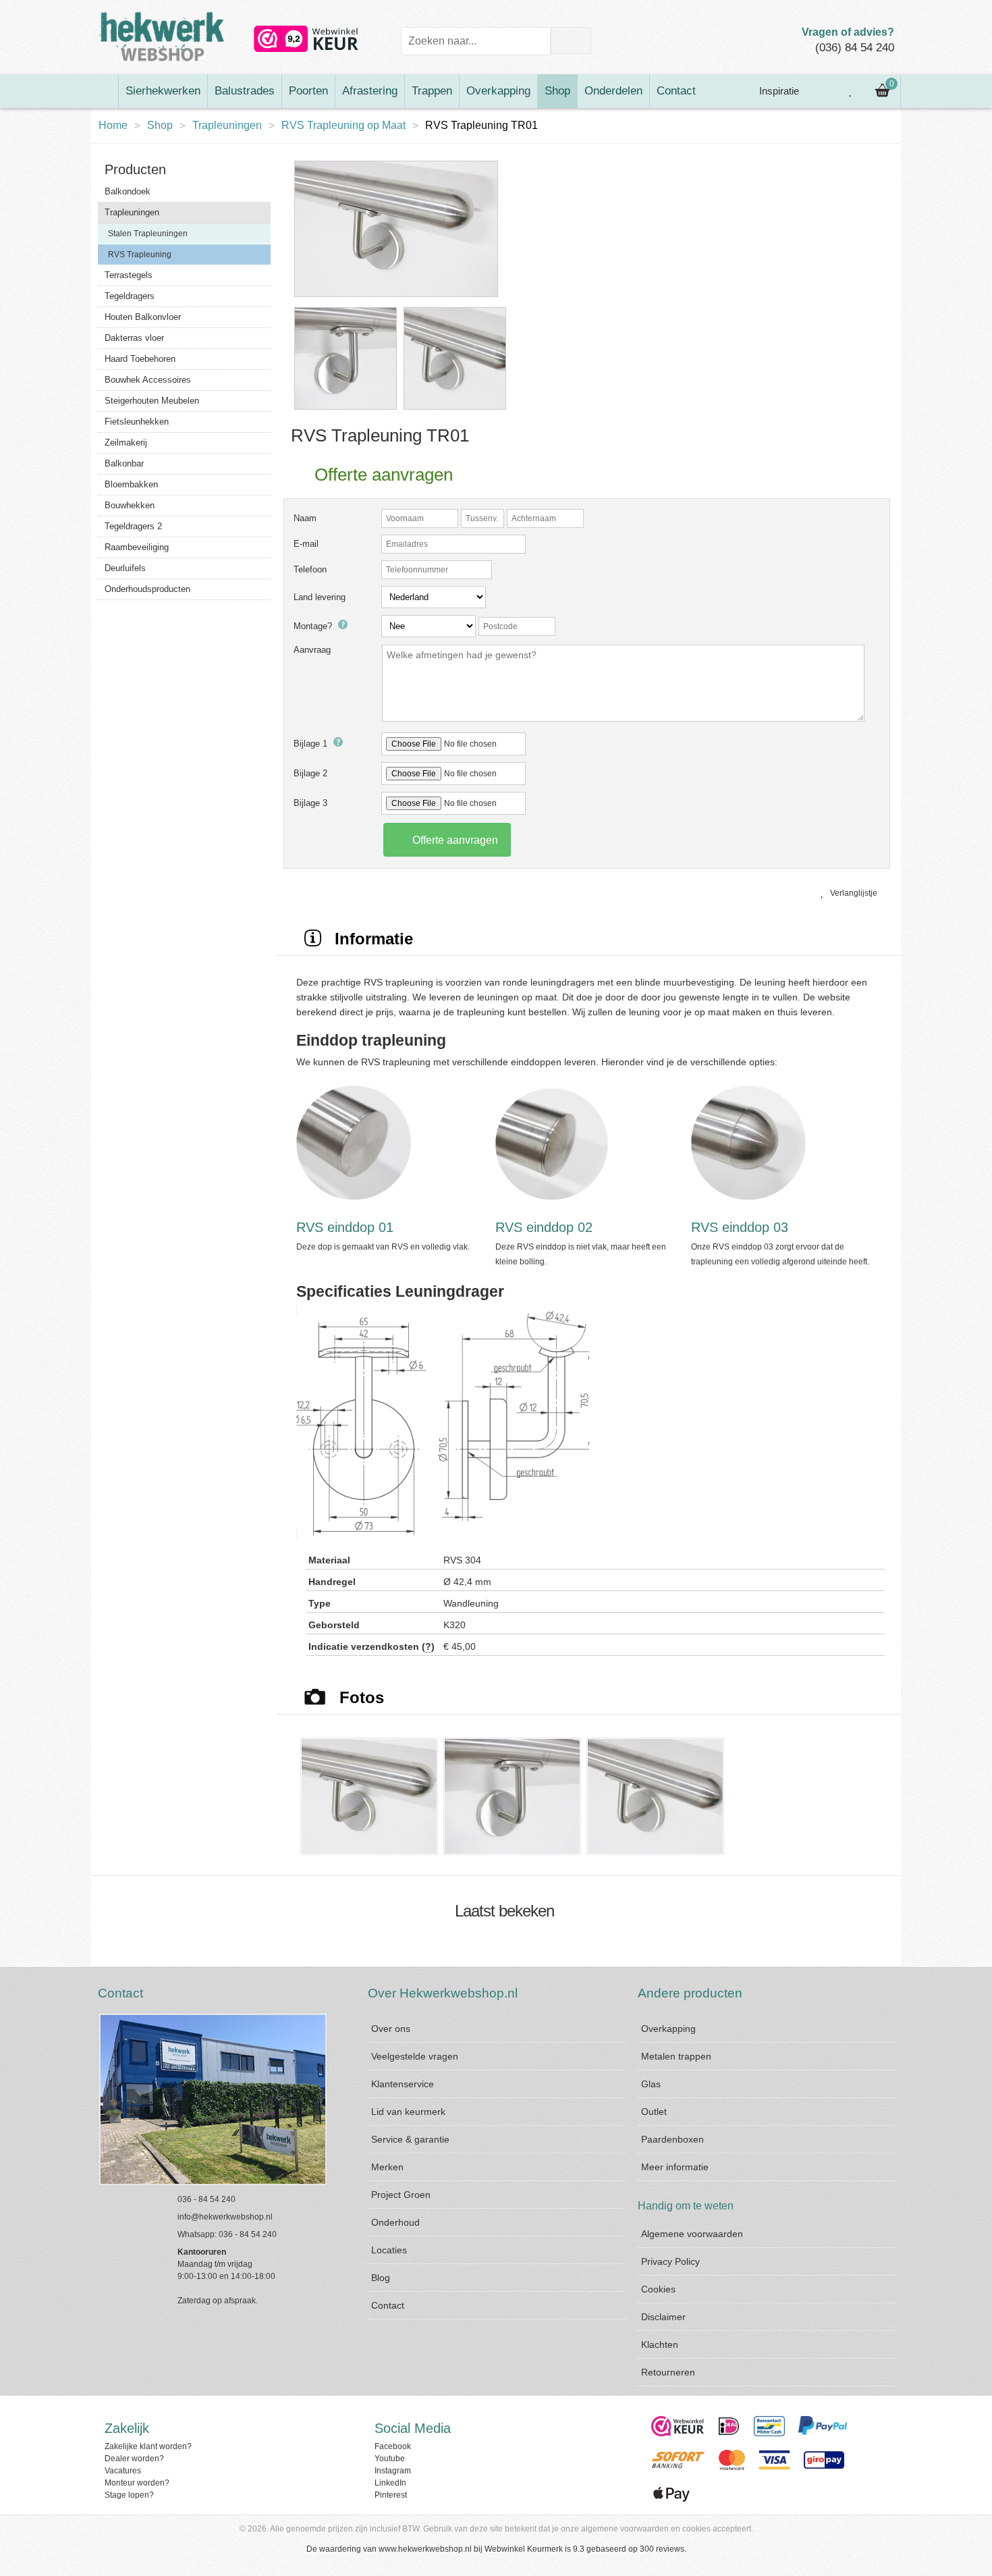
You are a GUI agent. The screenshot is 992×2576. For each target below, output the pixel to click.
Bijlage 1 (312, 744)
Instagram (393, 2471)
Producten (135, 169)
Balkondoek (128, 191)
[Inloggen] (821, 91)
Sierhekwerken (163, 91)
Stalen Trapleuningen (148, 234)
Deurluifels (125, 568)
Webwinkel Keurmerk (524, 2549)
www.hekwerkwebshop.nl (425, 2549)
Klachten (660, 2344)
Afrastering (370, 91)
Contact (676, 91)
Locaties (389, 2250)
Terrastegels (129, 275)
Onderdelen (613, 91)
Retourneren (668, 2372)
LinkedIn (390, 2483)
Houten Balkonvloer (143, 317)
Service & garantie (410, 2139)
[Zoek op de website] (571, 41)
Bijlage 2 (310, 773)
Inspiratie (778, 91)
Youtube (390, 2459)
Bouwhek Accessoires (148, 380)
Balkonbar (124, 463)
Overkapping (498, 91)
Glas (651, 2084)
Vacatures (123, 2471)
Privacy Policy (670, 2261)
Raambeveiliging (137, 547)
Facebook (393, 2446)
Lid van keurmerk (408, 2112)
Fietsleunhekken (137, 422)
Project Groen (401, 2195)
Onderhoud (395, 2222)
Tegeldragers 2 (133, 526)
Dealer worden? (134, 2459)
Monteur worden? (137, 2483)
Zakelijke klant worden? (148, 2446)
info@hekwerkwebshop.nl (225, 2217)
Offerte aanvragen (454, 840)
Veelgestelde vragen (415, 2056)
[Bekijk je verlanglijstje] (851, 91)
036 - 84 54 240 (206, 2199)
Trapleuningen (227, 125)
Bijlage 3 (310, 803)
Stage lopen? (129, 2495)
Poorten (308, 91)
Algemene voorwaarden (692, 2234)
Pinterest (391, 2495)
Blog (381, 2278)
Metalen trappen (676, 2056)
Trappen (432, 91)
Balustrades (245, 91)
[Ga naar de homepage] (105, 91)
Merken (387, 2167)
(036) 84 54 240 (855, 48)
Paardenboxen (672, 2139)
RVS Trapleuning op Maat (343, 125)
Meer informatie (675, 2167)
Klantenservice (403, 2084)
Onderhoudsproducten (147, 589)
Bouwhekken (130, 505)
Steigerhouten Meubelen (152, 401)
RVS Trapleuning (140, 254)
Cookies (658, 2289)
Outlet (654, 2112)
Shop (557, 91)
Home (113, 125)
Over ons (391, 2029)
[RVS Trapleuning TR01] (396, 298)
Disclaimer (663, 2317)
